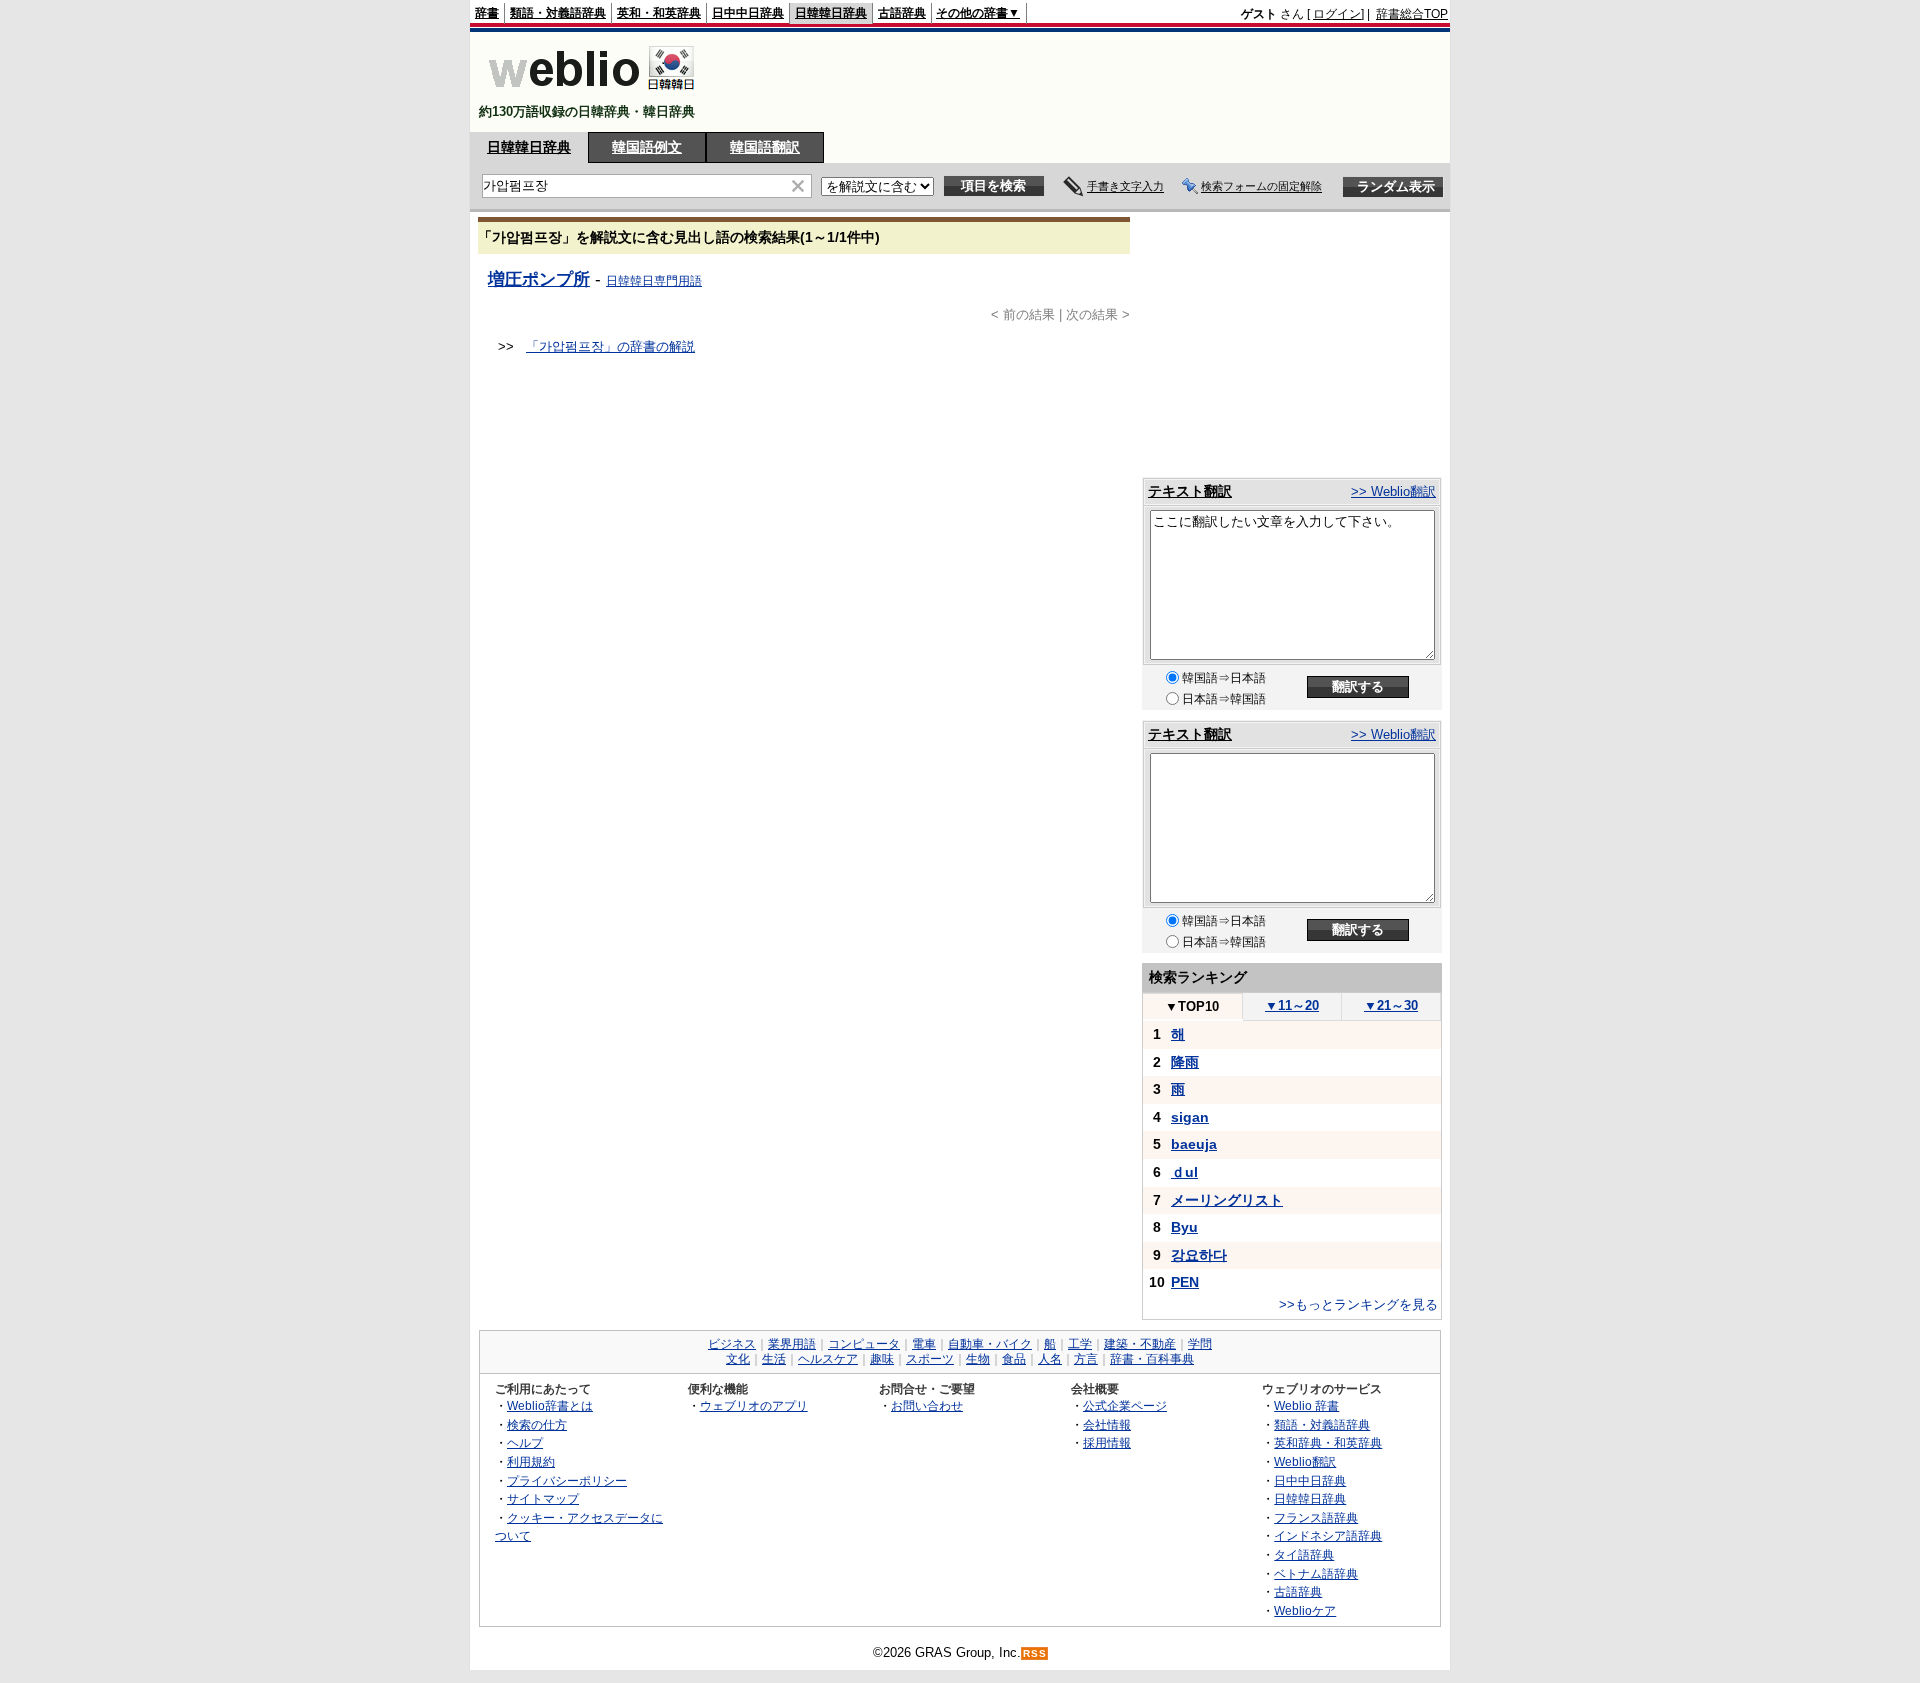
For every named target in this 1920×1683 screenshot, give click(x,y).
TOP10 (1192, 1006)
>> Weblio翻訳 (1393, 491)
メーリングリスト (1227, 1200)
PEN (1185, 1282)
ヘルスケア (828, 1359)
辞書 (487, 13)
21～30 (1391, 1005)
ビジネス (732, 1344)
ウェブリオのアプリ (754, 1405)
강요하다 (1199, 1255)
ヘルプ (525, 1442)
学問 (1200, 1344)
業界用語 (792, 1344)
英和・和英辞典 (659, 13)
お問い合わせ (927, 1405)
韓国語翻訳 (765, 147)
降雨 (1185, 1062)
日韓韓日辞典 (831, 13)
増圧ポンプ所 (539, 279)
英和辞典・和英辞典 (1328, 1442)
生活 (774, 1359)
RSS (1035, 1653)
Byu (1184, 1227)
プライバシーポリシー (567, 1480)
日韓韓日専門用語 (654, 281)
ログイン (1337, 14)
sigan (1190, 1117)
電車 (924, 1344)
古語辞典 (902, 13)
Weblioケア (1305, 1610)
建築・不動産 (1140, 1344)
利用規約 (531, 1461)
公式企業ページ (1125, 1405)
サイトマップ (543, 1498)
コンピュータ (864, 1344)
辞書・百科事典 (1152, 1359)
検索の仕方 (537, 1424)
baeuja (1194, 1144)
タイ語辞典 (1304, 1554)
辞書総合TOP (1412, 14)
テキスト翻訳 (1190, 491)
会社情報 (1107, 1424)
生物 (978, 1359)
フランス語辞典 (1316, 1517)
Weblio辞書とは (550, 1405)
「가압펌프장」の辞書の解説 (610, 346)
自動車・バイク (990, 1344)
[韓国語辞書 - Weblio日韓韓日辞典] (591, 94)
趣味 (882, 1359)
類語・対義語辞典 (558, 13)
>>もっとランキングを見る (1358, 1304)
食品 (1014, 1359)
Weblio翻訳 (1305, 1461)
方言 (1086, 1359)
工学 (1080, 1344)
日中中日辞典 (748, 13)
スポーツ (930, 1359)
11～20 (1292, 1005)
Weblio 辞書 (1306, 1405)
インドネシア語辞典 (1328, 1535)
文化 (738, 1359)
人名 (1050, 1359)
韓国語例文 (647, 147)
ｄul (1184, 1172)
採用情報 (1107, 1442)
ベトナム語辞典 (1316, 1573)
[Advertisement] (1084, 82)
